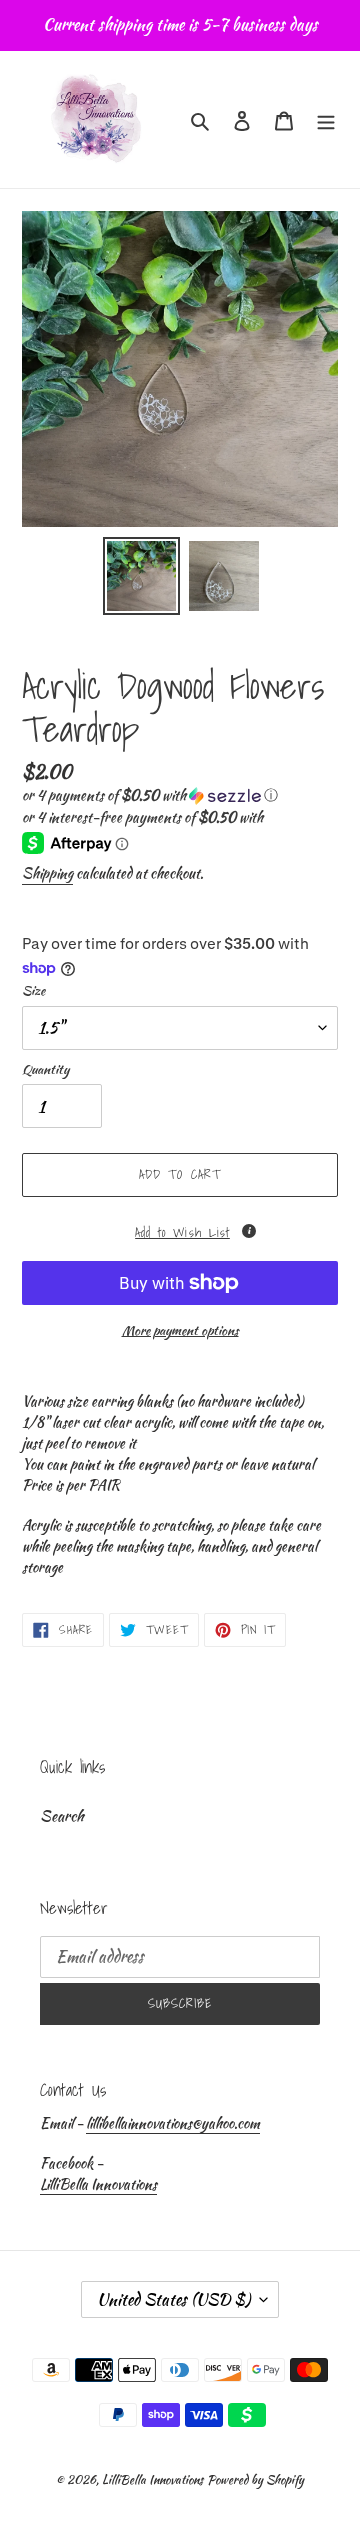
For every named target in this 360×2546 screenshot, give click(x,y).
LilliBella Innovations (98, 2184)
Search (62, 1816)
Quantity (45, 1069)
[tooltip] (249, 1231)
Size (33, 990)
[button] (150, 795)
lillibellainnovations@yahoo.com (173, 2123)
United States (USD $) (173, 2299)
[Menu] (326, 119)
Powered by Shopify (255, 2479)
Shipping (47, 873)
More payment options (180, 1330)
